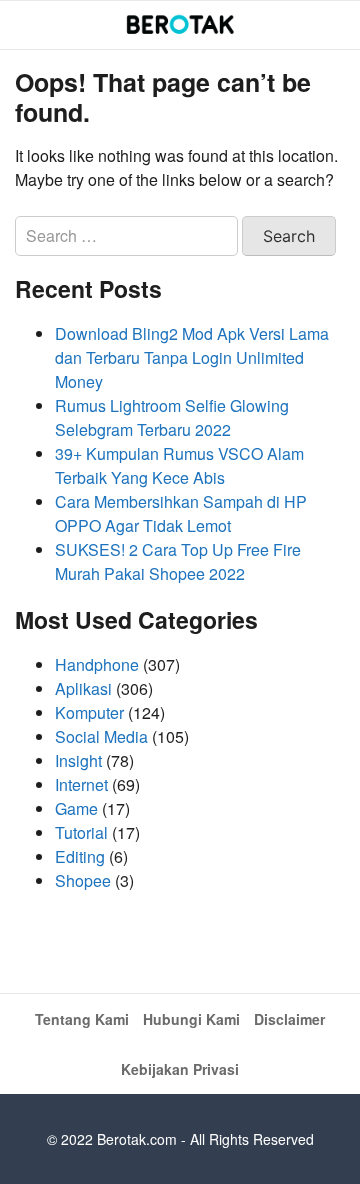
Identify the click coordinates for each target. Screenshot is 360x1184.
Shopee (83, 880)
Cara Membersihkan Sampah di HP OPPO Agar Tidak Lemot (181, 513)
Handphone (97, 664)
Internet (81, 784)
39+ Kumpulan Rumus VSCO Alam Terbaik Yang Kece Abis (179, 465)
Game (76, 808)
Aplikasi (83, 688)
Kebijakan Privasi (180, 1069)
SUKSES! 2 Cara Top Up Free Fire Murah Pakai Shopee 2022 (178, 561)
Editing (80, 856)
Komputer (89, 712)
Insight (78, 760)
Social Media (101, 736)
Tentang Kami (82, 1019)
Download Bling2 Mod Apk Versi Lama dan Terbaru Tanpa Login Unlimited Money (192, 357)
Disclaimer (289, 1019)
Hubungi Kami (191, 1019)
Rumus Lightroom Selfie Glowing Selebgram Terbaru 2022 (172, 417)
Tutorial (81, 832)
